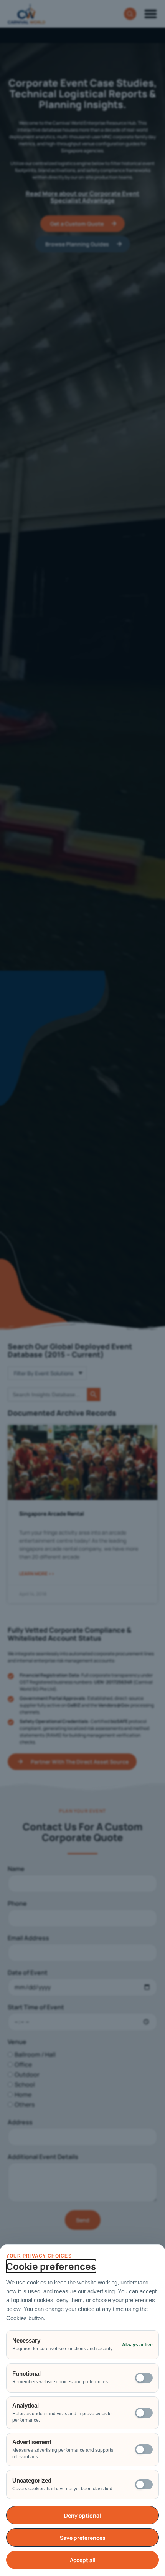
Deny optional (82, 2515)
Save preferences (83, 2538)
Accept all (83, 2560)
